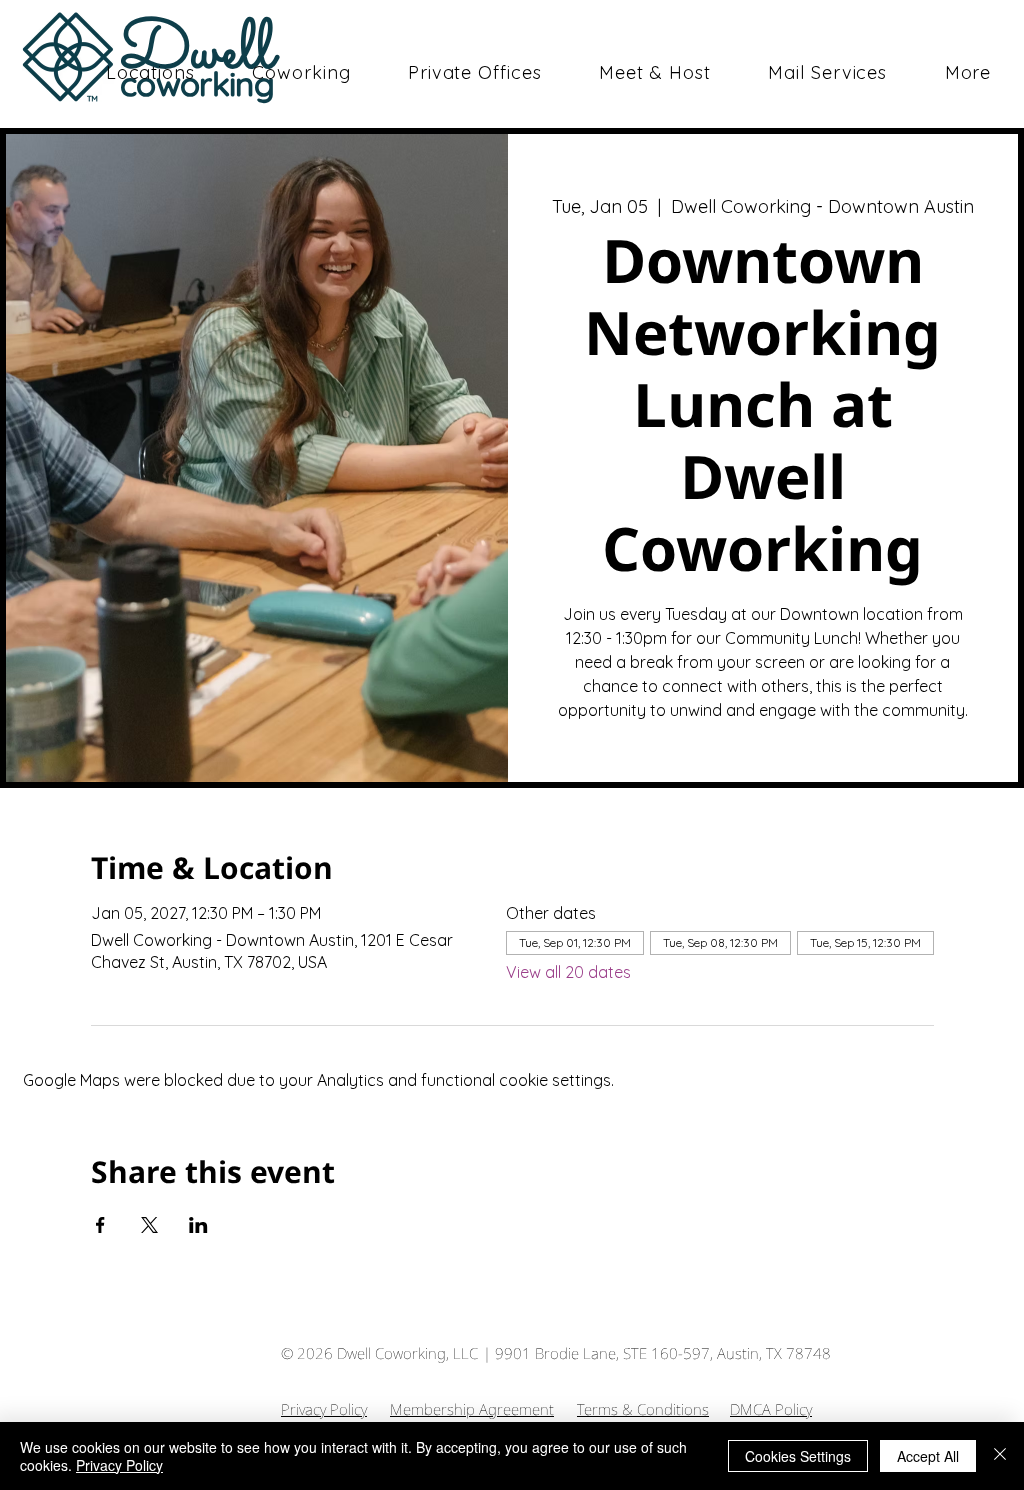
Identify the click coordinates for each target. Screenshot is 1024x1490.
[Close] (1000, 1456)
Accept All (928, 1456)
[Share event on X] (149, 1225)
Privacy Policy (324, 1409)
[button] (302, 72)
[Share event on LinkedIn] (198, 1225)
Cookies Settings (798, 1456)
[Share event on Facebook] (100, 1225)
